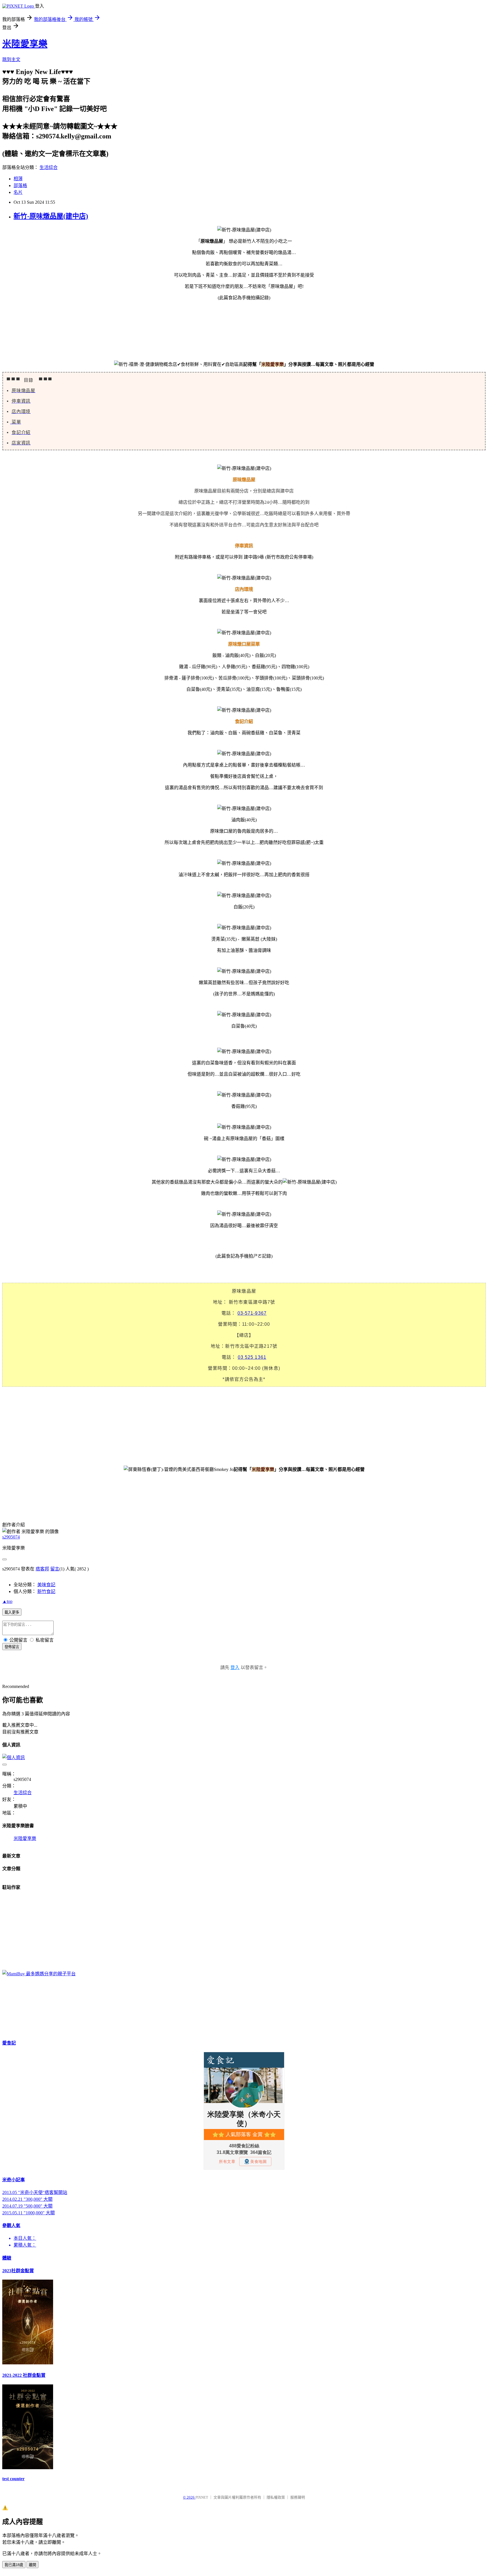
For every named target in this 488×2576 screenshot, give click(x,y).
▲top (7, 1601)
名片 (18, 192)
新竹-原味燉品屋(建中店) (51, 216)
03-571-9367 (252, 1313)
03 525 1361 (252, 1357)
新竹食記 (46, 1591)
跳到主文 (11, 59)
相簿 (18, 179)
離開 (32, 2565)
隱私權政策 (276, 2497)
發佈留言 (12, 1647)
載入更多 (12, 1612)
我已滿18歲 (14, 2565)
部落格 (20, 185)
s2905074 (11, 1537)
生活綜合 (49, 167)
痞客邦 (42, 1569)
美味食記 (46, 1585)
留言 (55, 1569)
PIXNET (202, 2497)
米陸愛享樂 (25, 44)
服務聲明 (298, 2497)
